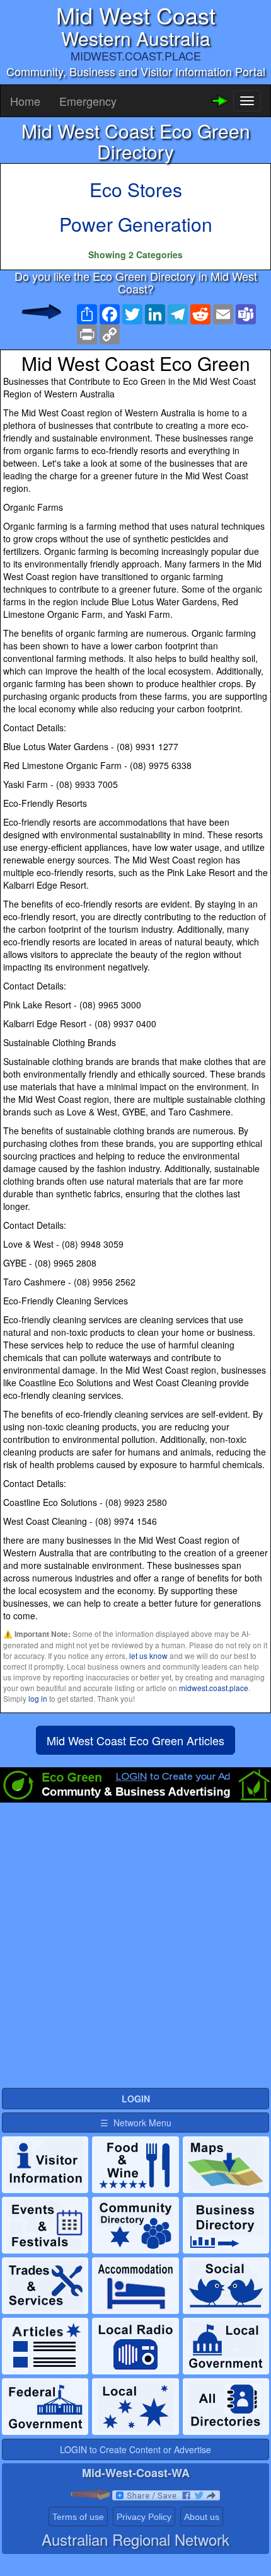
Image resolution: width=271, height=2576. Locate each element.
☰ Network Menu (136, 2123)
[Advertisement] (135, 1951)
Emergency (88, 101)
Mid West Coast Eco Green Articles (135, 1740)
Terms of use (78, 2517)
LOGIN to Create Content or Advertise (135, 2449)
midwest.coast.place (214, 1688)
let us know (148, 1656)
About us (202, 2517)
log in (38, 1698)
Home (25, 101)
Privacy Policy (144, 2517)
